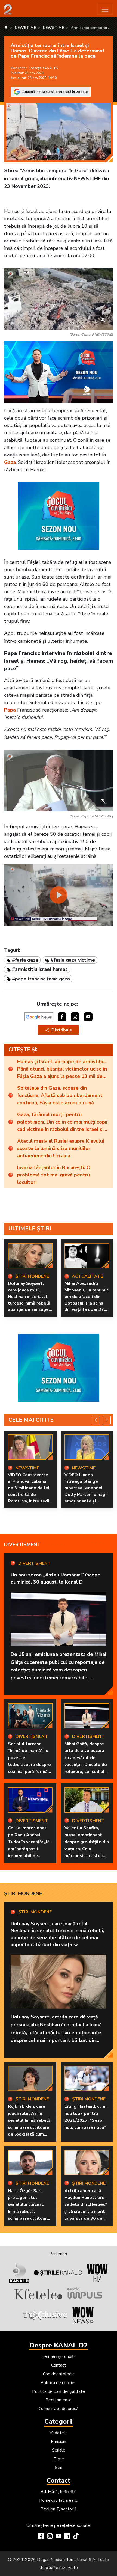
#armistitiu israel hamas (40, 969)
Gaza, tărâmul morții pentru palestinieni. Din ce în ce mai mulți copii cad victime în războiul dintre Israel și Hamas (62, 1122)
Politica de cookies (59, 2383)
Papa (10, 710)
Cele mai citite (31, 1420)
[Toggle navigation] (105, 9)
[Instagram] (50, 2537)
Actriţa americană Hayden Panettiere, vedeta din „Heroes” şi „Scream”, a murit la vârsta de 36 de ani (86, 2208)
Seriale (59, 2450)
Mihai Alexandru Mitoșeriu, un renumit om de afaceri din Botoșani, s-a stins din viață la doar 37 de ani (87, 1300)
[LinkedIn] (67, 2537)
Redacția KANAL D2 (43, 68)
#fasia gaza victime (73, 960)
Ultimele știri (30, 1228)
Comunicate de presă (59, 2409)
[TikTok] (76, 2537)
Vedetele (59, 2433)
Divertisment (22, 1545)
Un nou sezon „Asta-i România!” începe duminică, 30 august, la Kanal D (56, 1578)
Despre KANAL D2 (59, 2345)
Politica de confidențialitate (59, 2391)
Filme (59, 2459)
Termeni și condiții (59, 2356)
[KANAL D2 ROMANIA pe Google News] (39, 1017)
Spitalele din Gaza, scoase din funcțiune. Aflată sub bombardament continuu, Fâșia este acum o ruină (60, 1095)
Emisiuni (59, 2442)
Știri (59, 2468)
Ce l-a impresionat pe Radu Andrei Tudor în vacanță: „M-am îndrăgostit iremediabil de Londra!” (30, 1845)
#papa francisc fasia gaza (41, 979)
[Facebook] (41, 2537)
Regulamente (59, 2400)
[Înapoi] (96, 1420)
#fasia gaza (25, 960)
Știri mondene (23, 1893)
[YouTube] (59, 2537)
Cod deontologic (59, 2374)
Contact (59, 2365)
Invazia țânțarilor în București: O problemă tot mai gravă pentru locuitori (54, 1175)
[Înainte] (107, 1420)
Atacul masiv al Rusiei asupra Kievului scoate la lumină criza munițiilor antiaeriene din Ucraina (61, 1148)
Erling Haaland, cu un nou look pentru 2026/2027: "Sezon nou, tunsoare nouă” (86, 2117)
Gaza (10, 462)
